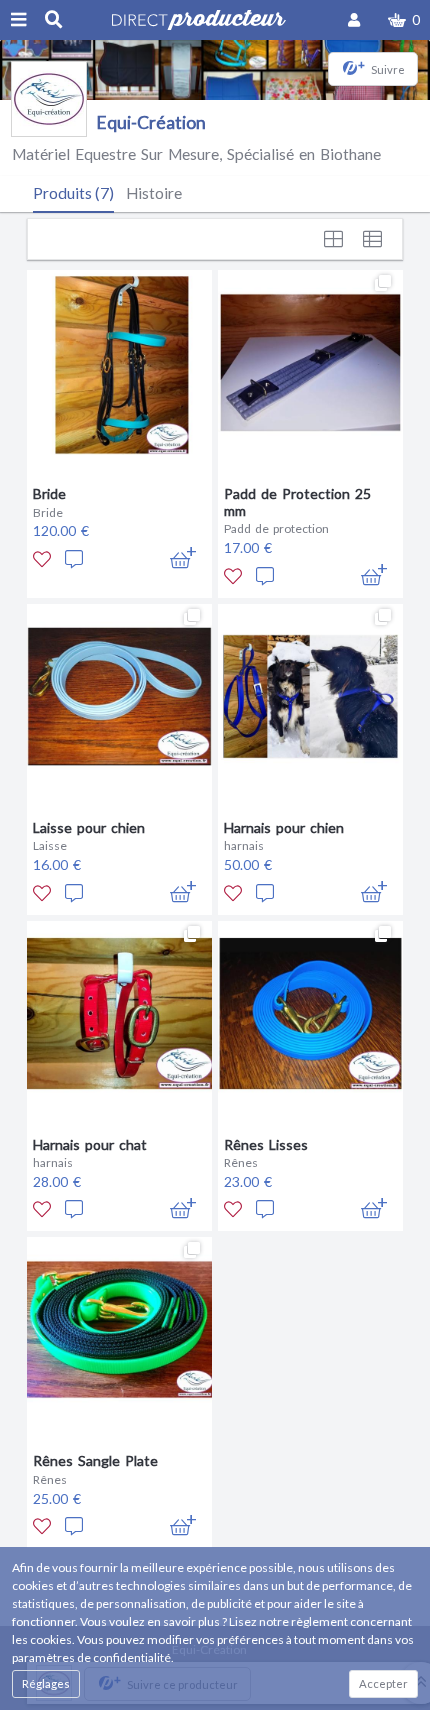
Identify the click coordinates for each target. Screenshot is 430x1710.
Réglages (46, 1683)
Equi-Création (151, 122)
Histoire (154, 193)
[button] (404, 20)
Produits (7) (73, 193)
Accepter (383, 1683)
